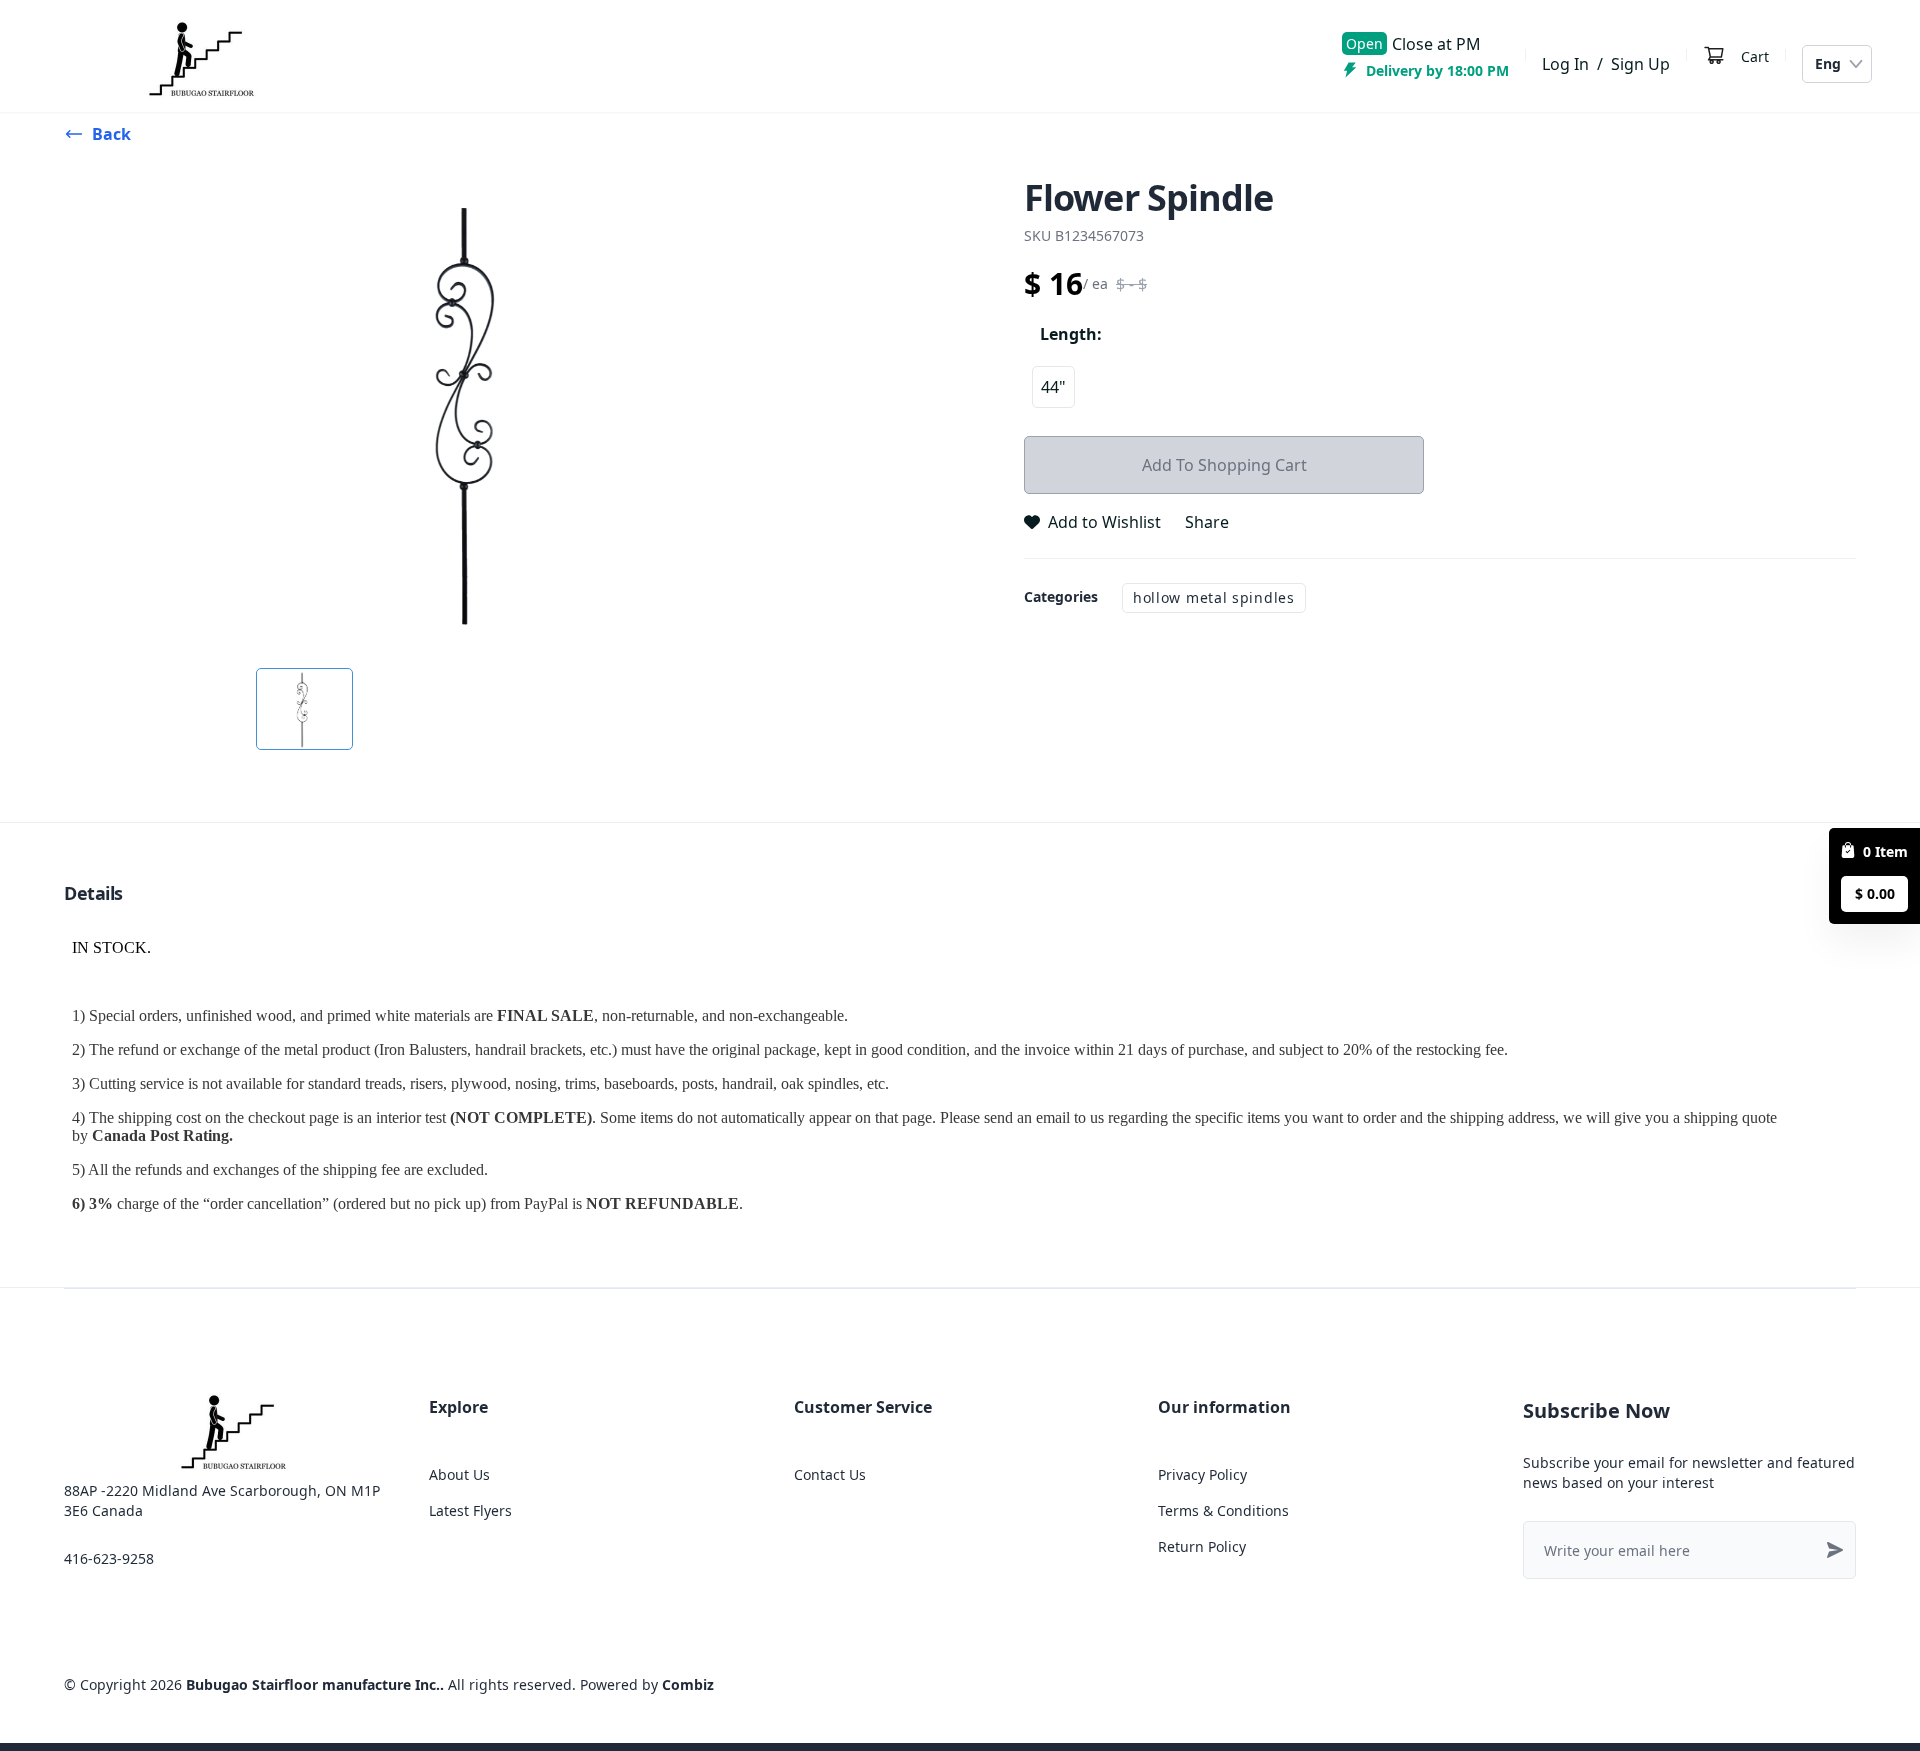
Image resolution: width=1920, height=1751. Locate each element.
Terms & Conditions (1223, 1510)
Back (111, 134)
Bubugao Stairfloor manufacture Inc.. (315, 1684)
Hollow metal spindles (1214, 597)
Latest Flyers (470, 1510)
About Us (459, 1474)
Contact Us (830, 1474)
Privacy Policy (1202, 1474)
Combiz (688, 1684)
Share (1207, 522)
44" (1053, 387)
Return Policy (1202, 1546)
